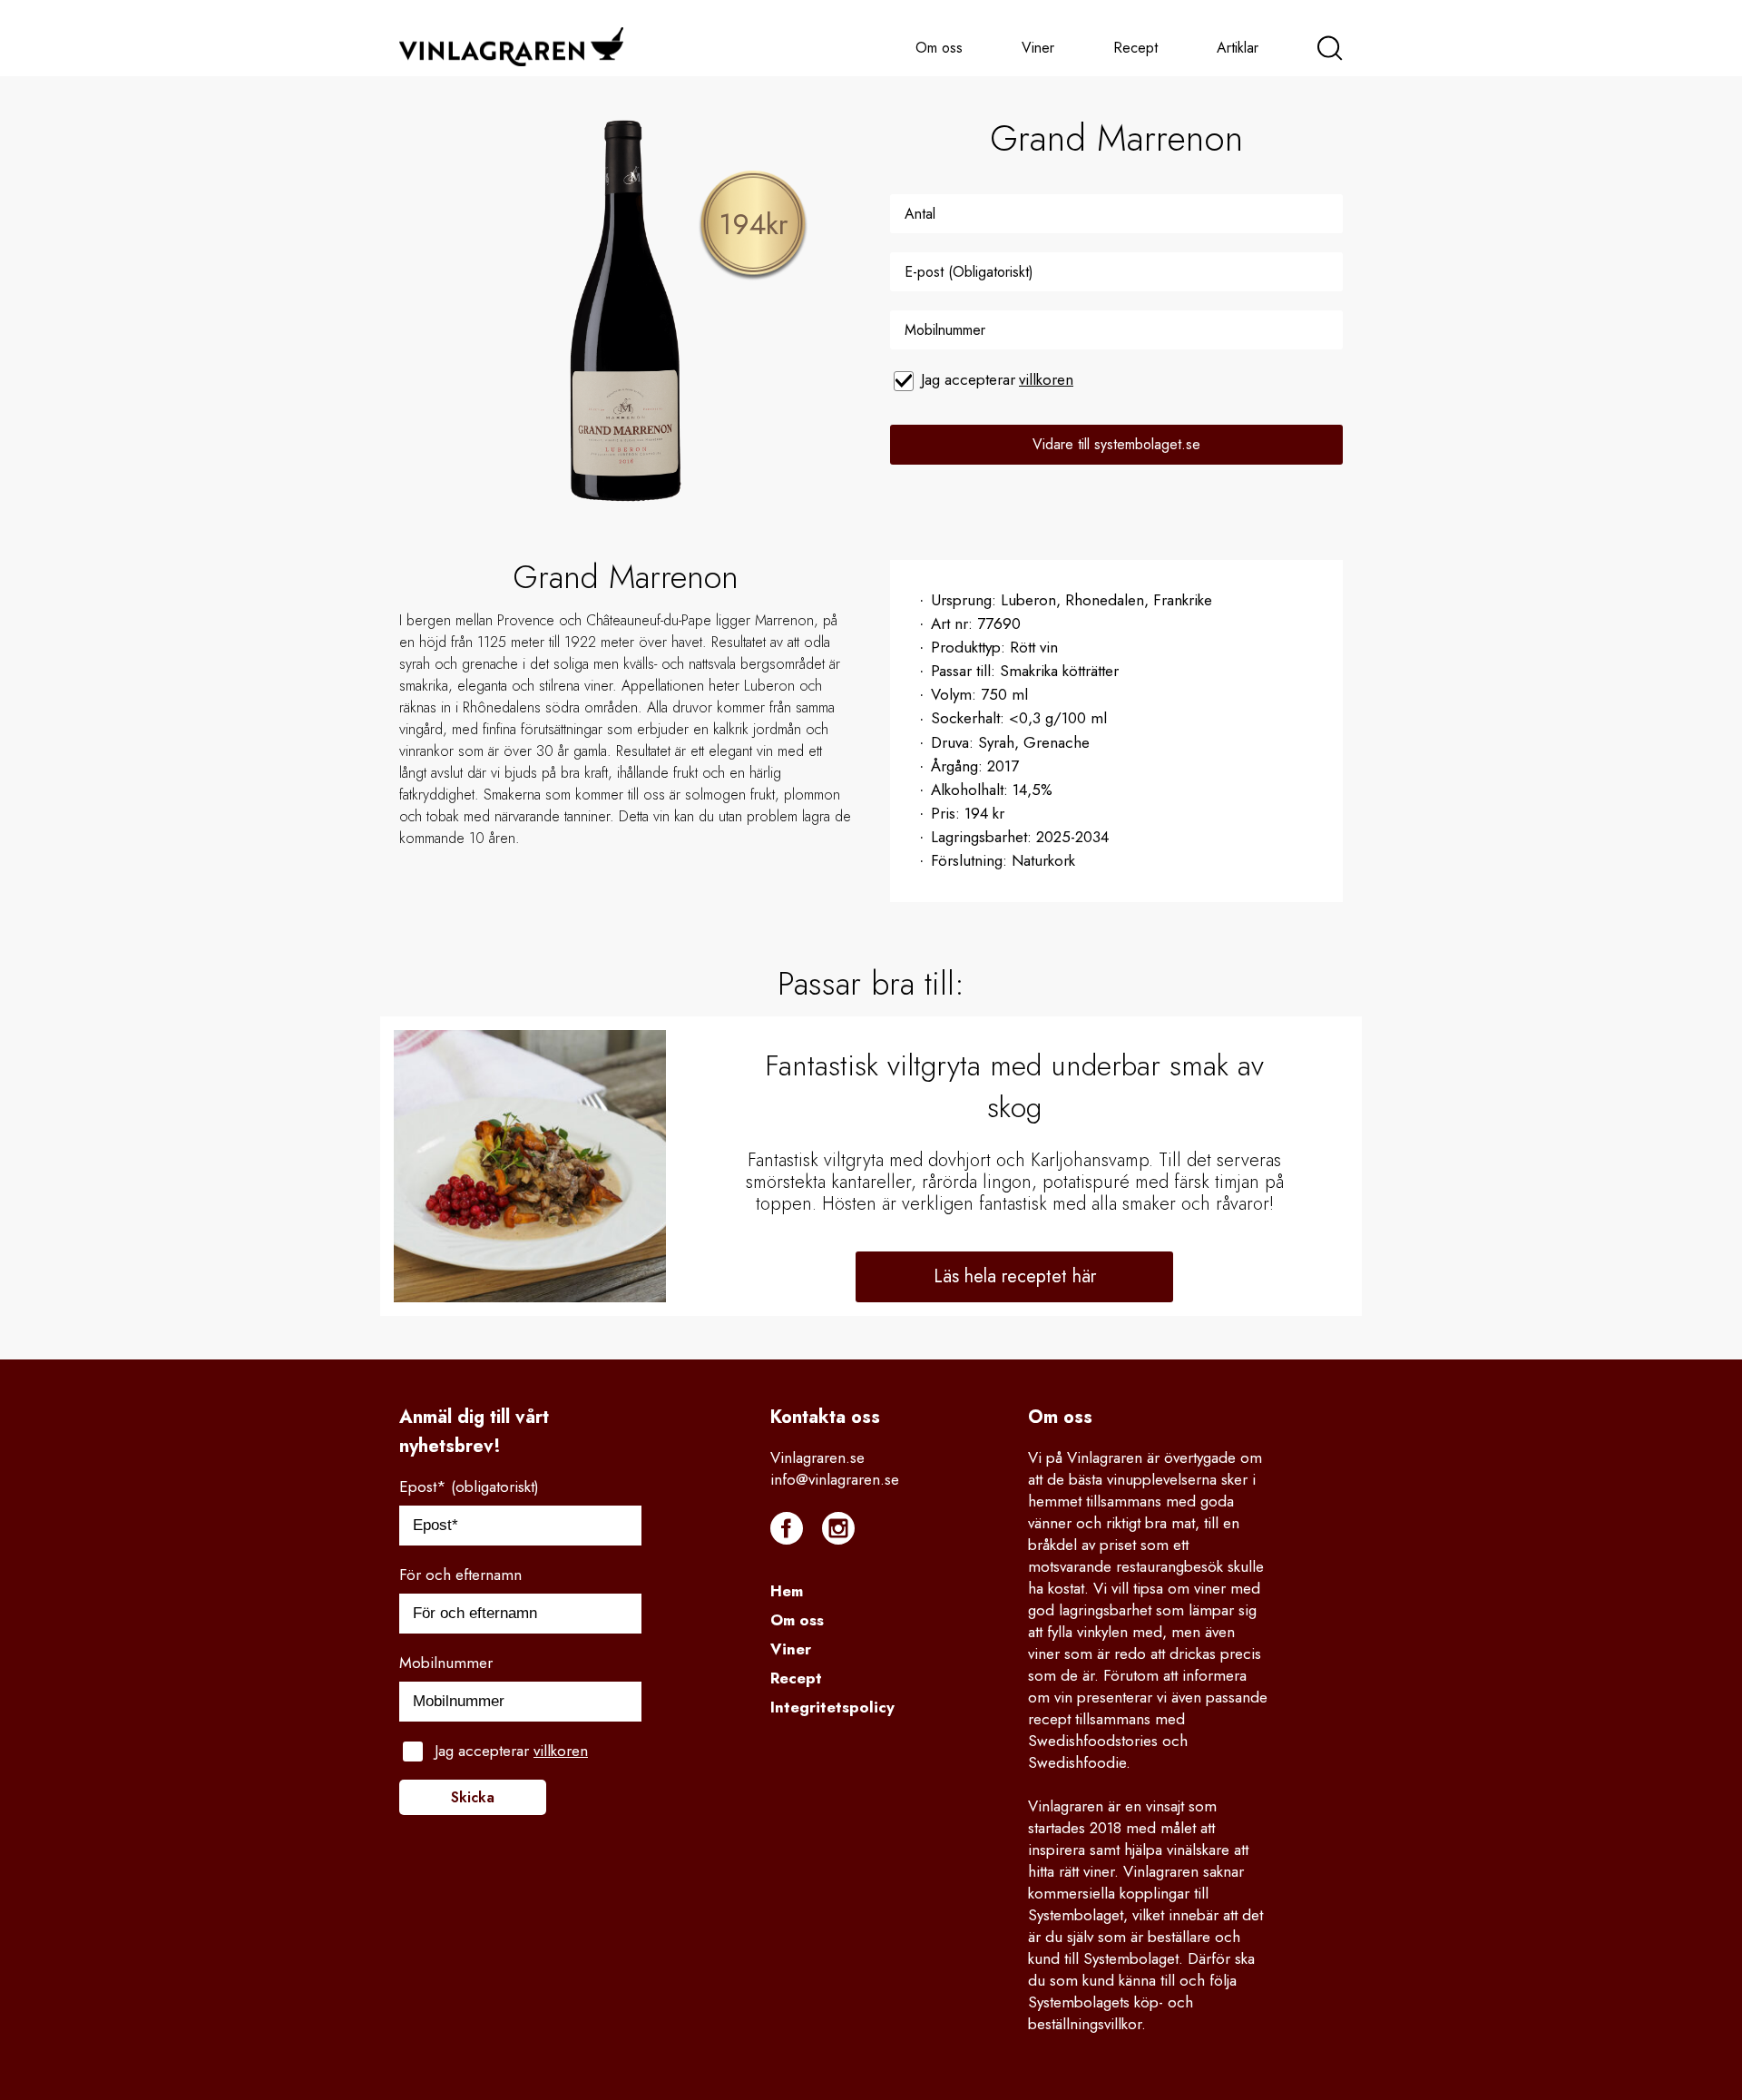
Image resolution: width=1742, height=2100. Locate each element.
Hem (787, 1591)
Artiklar (1238, 48)
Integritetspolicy (832, 1707)
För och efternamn (460, 1575)
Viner (1038, 48)
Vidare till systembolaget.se (1116, 444)
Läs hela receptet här (1015, 1276)
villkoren (1046, 379)
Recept (1135, 48)
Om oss (939, 48)
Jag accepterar (997, 379)
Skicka (473, 1797)
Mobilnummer (446, 1663)
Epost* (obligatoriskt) (469, 1487)
